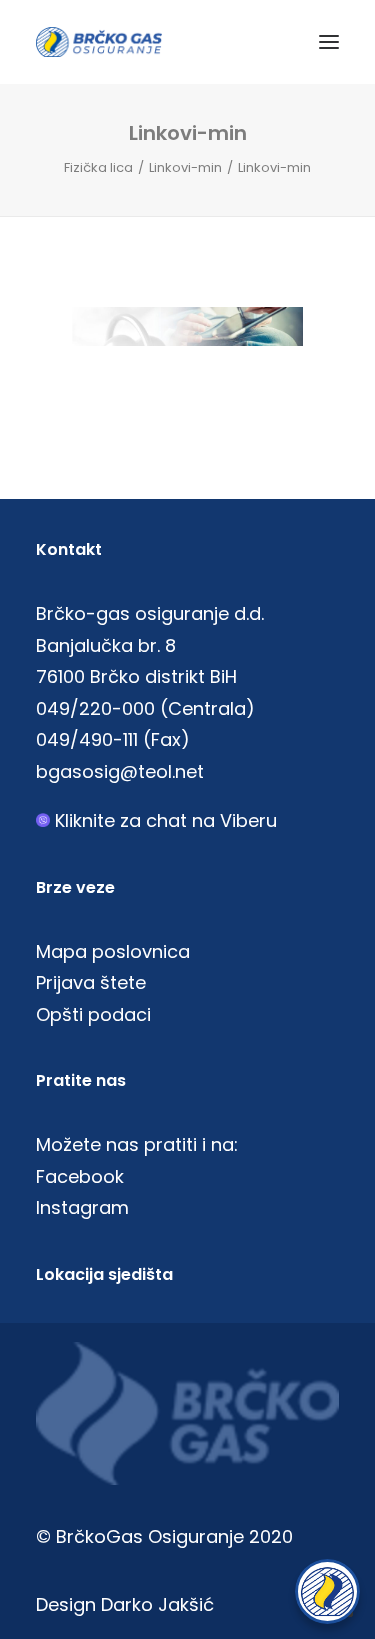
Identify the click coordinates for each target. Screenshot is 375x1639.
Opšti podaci (93, 1014)
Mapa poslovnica (113, 951)
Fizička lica (98, 167)
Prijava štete (91, 982)
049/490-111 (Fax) (113, 739)
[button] (329, 42)
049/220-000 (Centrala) (145, 708)
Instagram (82, 1207)
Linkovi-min (185, 167)
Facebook (80, 1176)
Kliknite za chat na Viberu (166, 820)
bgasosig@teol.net (120, 771)
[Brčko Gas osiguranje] (99, 42)
